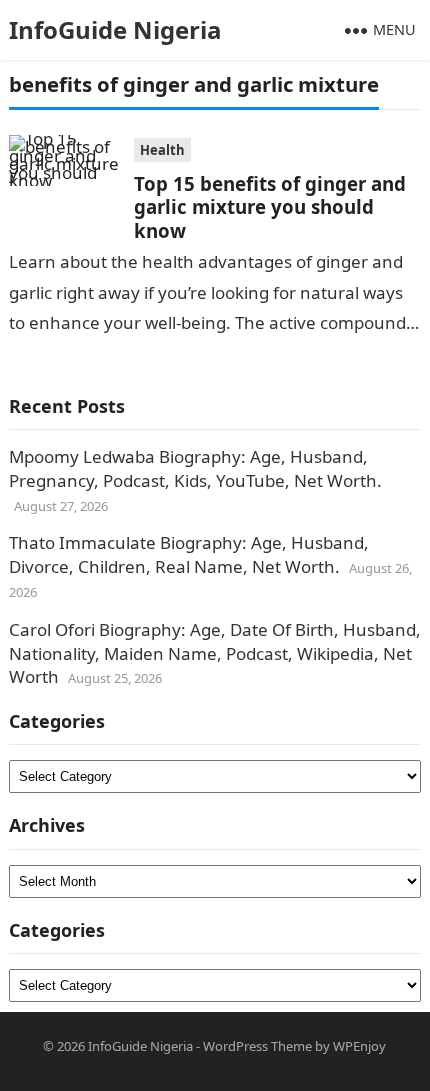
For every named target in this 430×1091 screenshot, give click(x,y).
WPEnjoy (359, 1046)
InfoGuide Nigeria (115, 29)
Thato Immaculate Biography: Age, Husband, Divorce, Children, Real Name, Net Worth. (189, 554)
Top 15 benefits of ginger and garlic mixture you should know (270, 207)
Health (162, 150)
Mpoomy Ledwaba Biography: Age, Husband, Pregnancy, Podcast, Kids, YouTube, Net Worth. (195, 468)
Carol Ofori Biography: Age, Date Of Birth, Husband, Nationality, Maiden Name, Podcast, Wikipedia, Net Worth (215, 653)
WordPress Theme (257, 1046)
